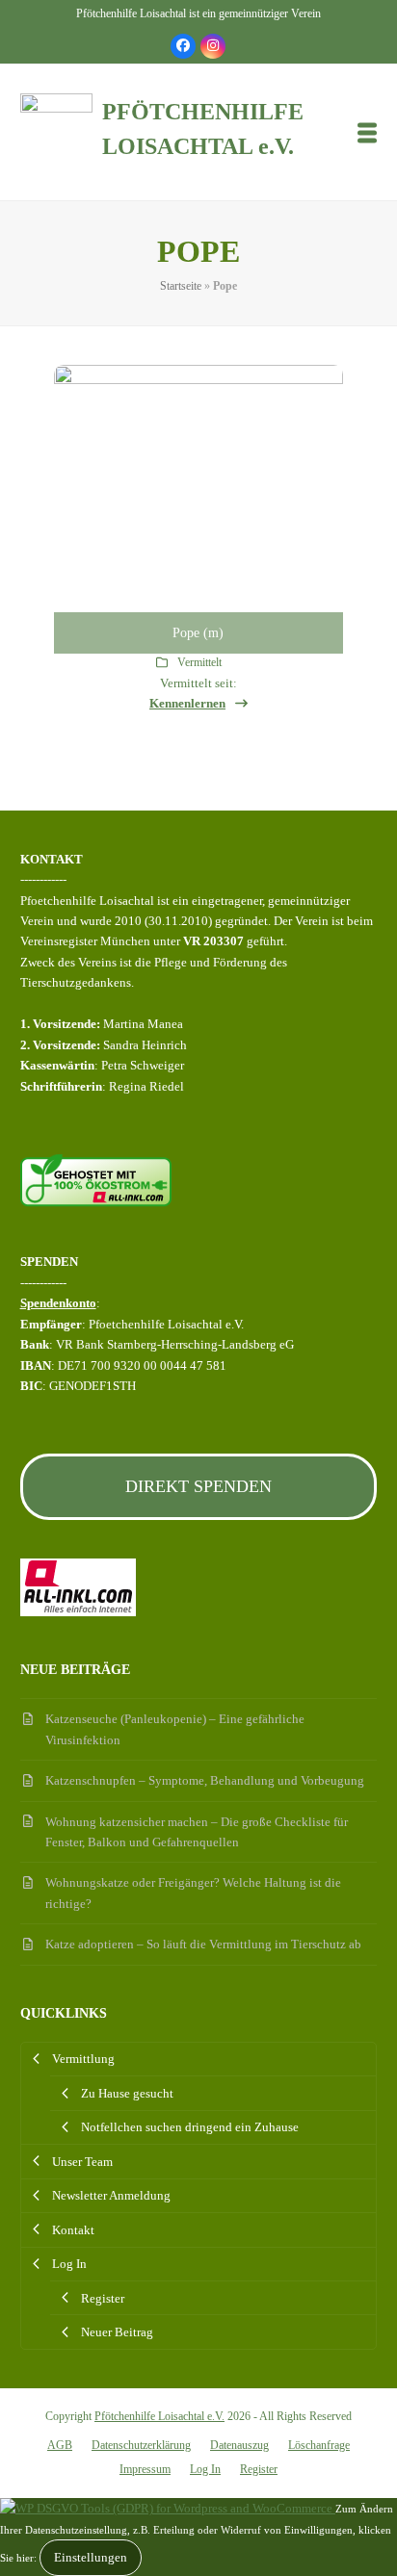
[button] (367, 132)
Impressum (145, 2469)
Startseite (181, 286)
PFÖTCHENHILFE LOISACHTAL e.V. (203, 129)
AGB (60, 2445)
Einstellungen (91, 2557)
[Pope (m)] (198, 508)
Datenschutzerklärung (141, 2445)
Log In (205, 2469)
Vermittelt (199, 662)
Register (259, 2469)
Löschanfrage (319, 2445)
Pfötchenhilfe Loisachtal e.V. (159, 2416)
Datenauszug (239, 2445)
